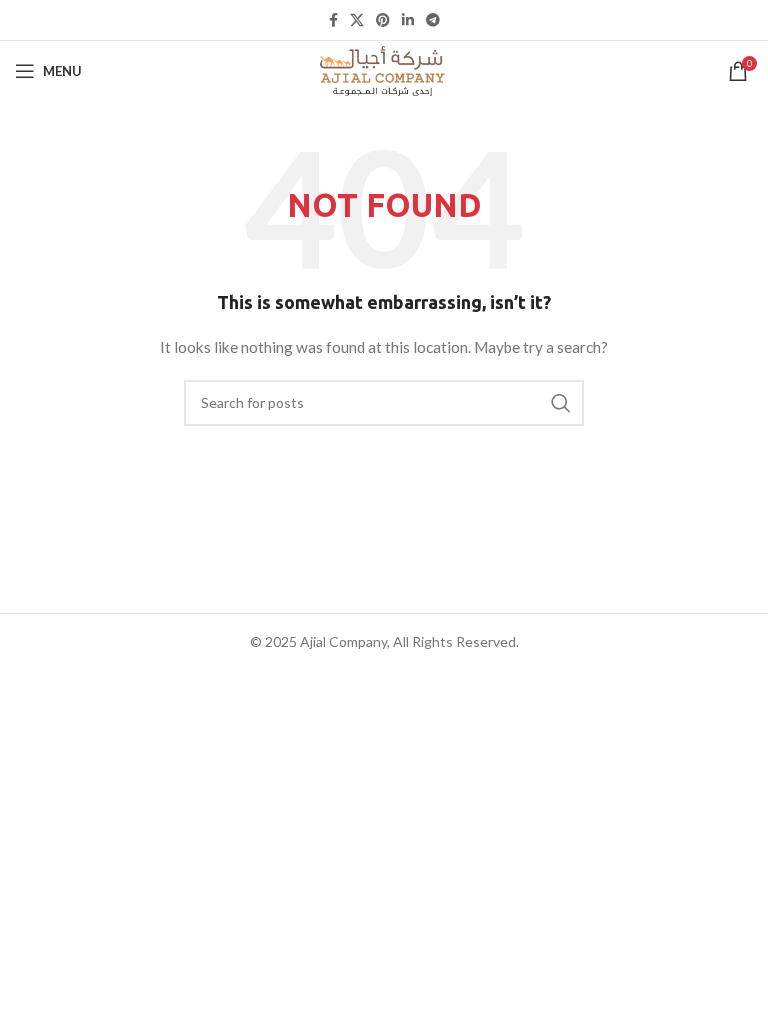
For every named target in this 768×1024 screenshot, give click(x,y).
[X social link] (357, 20)
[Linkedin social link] (408, 20)
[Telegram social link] (433, 20)
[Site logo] (384, 69)
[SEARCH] (561, 403)
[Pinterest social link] (383, 20)
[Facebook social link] (333, 20)
